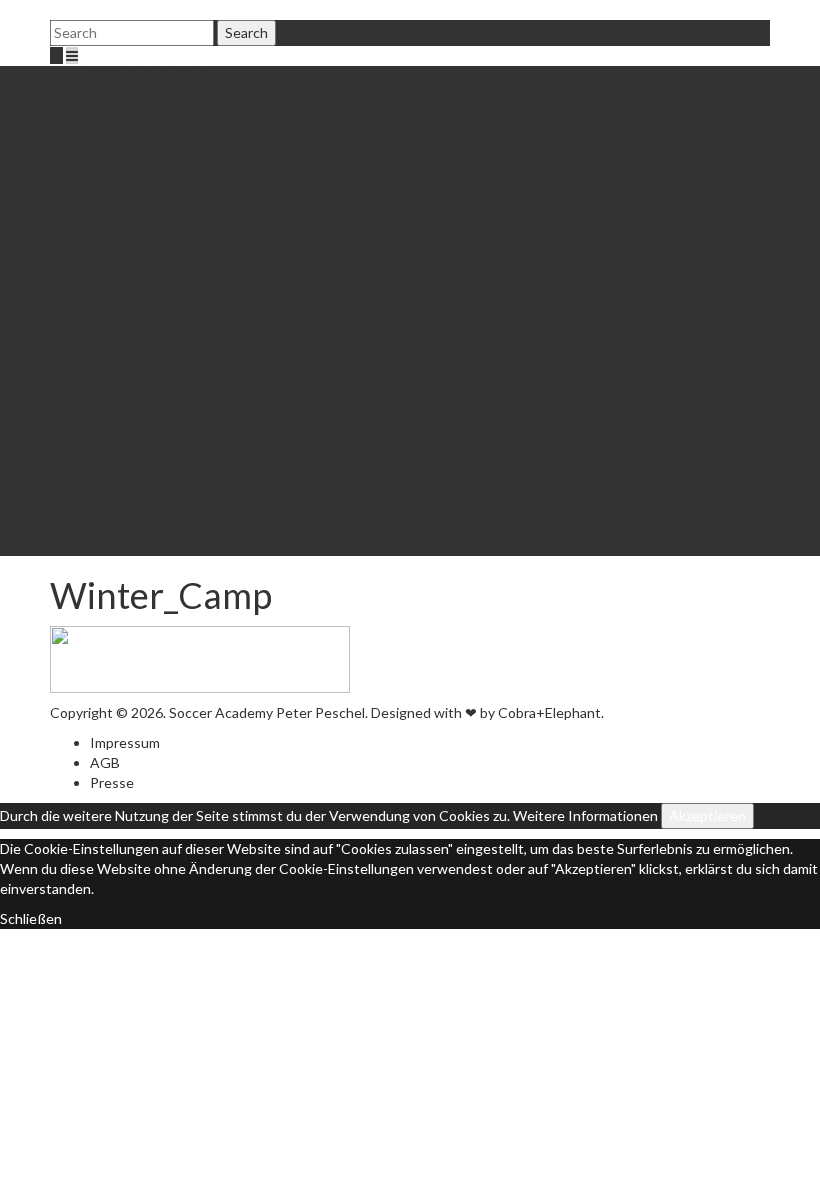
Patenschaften (177, 195)
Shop (146, 235)
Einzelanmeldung (222, 415)
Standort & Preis (182, 335)
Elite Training (171, 155)
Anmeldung (166, 295)
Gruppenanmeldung (232, 435)
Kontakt (116, 535)
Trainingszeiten (178, 315)
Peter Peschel (174, 95)
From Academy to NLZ (159, 515)
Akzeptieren (707, 815)
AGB (105, 762)
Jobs (144, 255)
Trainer (152, 115)
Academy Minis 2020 (194, 475)
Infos (186, 175)
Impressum (125, 742)
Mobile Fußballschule (195, 135)
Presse (112, 782)
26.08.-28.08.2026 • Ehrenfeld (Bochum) (254, 395)
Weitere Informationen (585, 815)
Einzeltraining (132, 355)
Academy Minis (137, 455)
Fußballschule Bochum (160, 75)
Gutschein (163, 215)
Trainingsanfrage (183, 495)
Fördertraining (134, 275)
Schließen (31, 918)
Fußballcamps (132, 375)
